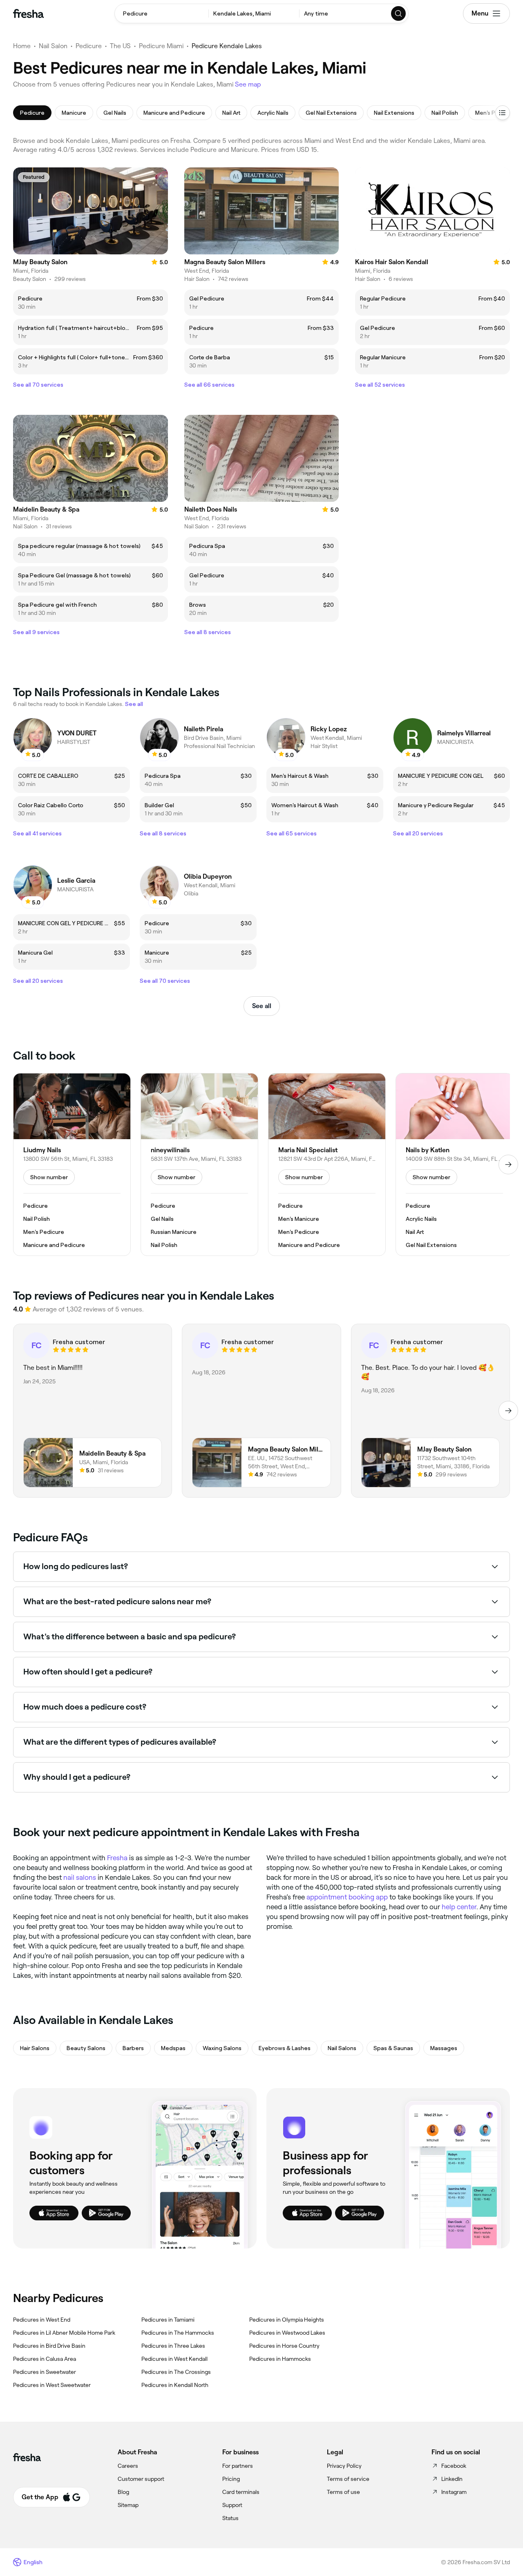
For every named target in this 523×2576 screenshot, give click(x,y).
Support (232, 2505)
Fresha (117, 1858)
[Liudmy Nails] (72, 1164)
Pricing (231, 2479)
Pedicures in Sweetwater (45, 2372)
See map (248, 84)
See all (262, 1006)
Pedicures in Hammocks (280, 2359)
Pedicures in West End (42, 2320)
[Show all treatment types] (503, 113)
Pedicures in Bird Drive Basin (49, 2346)
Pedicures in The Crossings (176, 2372)
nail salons (80, 1877)
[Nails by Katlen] (454, 1164)
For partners (238, 2466)
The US (120, 46)
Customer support (141, 2479)
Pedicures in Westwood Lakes (287, 2333)
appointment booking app (347, 1897)
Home (22, 46)
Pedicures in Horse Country (284, 2346)
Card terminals (241, 2492)
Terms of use (343, 2492)
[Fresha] (28, 13)
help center (459, 1907)
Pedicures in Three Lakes (173, 2346)
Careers (128, 2466)
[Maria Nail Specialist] (327, 1164)
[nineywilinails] (199, 1164)
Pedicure (89, 46)
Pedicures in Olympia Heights (287, 2320)
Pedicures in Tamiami (168, 2320)
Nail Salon (53, 46)
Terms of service (348, 2479)
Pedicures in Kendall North (175, 2385)
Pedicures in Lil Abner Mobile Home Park (64, 2333)
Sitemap (128, 2505)
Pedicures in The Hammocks (178, 2333)
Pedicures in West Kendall (174, 2359)
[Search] (399, 13)
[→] (508, 1164)
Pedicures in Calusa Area (45, 2359)
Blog (123, 2492)
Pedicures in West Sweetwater (52, 2385)
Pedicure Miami (161, 46)
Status (230, 2518)
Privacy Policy (344, 2466)
